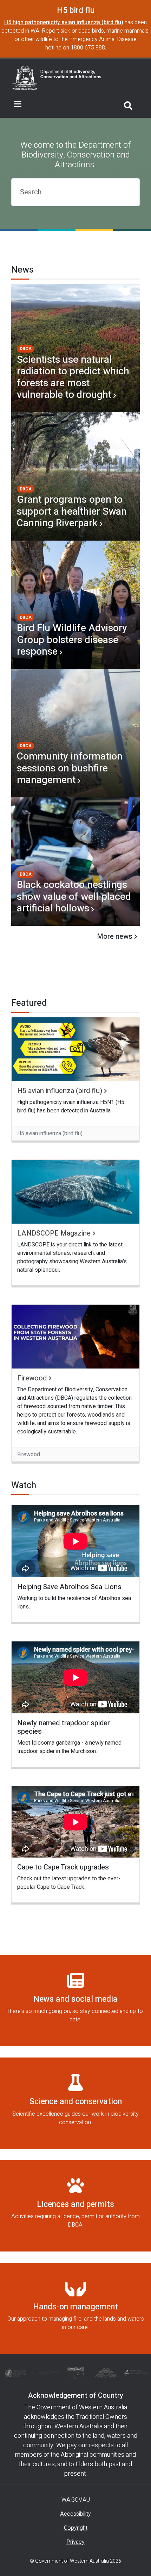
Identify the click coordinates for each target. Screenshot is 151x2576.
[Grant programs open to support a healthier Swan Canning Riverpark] (75, 476)
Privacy (75, 2542)
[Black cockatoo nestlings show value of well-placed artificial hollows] (75, 862)
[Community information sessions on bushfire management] (75, 733)
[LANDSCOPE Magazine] (75, 1192)
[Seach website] (128, 104)
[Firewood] (75, 1337)
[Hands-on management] (75, 2308)
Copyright (76, 2528)
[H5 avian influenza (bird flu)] (75, 1049)
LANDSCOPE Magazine (54, 1233)
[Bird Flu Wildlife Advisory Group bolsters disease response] (75, 605)
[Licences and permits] (75, 2206)
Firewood (32, 1378)
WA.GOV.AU (76, 2500)
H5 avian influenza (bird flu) (60, 1091)
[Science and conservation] (75, 2103)
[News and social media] (75, 2001)
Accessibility (75, 2514)
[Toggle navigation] (18, 104)
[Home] (57, 78)
